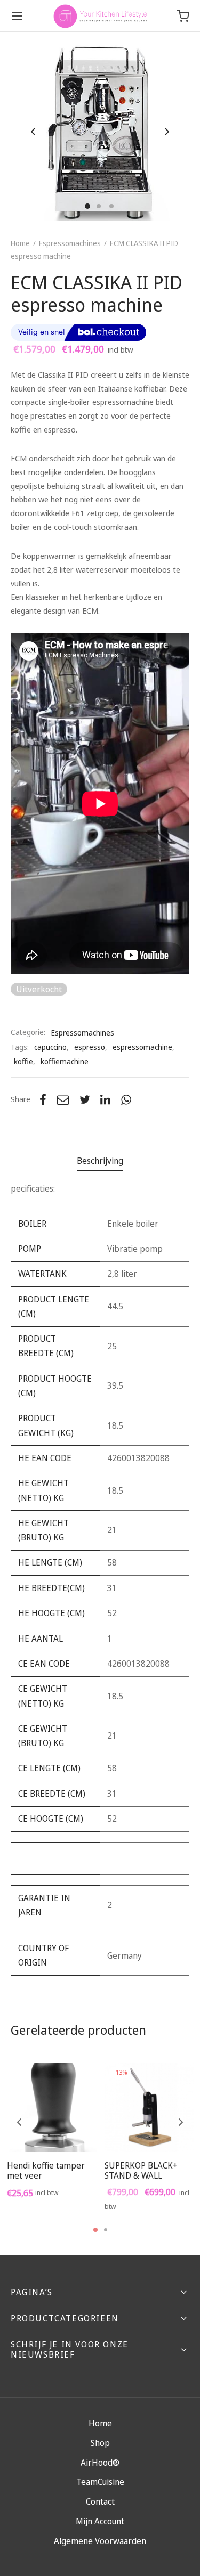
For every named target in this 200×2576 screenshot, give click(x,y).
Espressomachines (70, 243)
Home (20, 243)
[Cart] (183, 16)
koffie (23, 1061)
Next (167, 132)
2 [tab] (106, 2230)
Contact (100, 2501)
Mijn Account (100, 2521)
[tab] (100, 1161)
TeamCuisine (100, 2482)
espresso (90, 1047)
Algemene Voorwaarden (100, 2541)
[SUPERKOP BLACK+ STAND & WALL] (149, 2107)
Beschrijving (100, 1161)
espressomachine (142, 1047)
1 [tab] (95, 2230)
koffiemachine (65, 1061)
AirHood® (100, 2463)
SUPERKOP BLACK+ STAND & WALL (141, 2170)
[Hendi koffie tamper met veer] (52, 2107)
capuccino (50, 1047)
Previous (33, 132)
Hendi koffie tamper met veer (46, 2170)
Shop (100, 2443)
